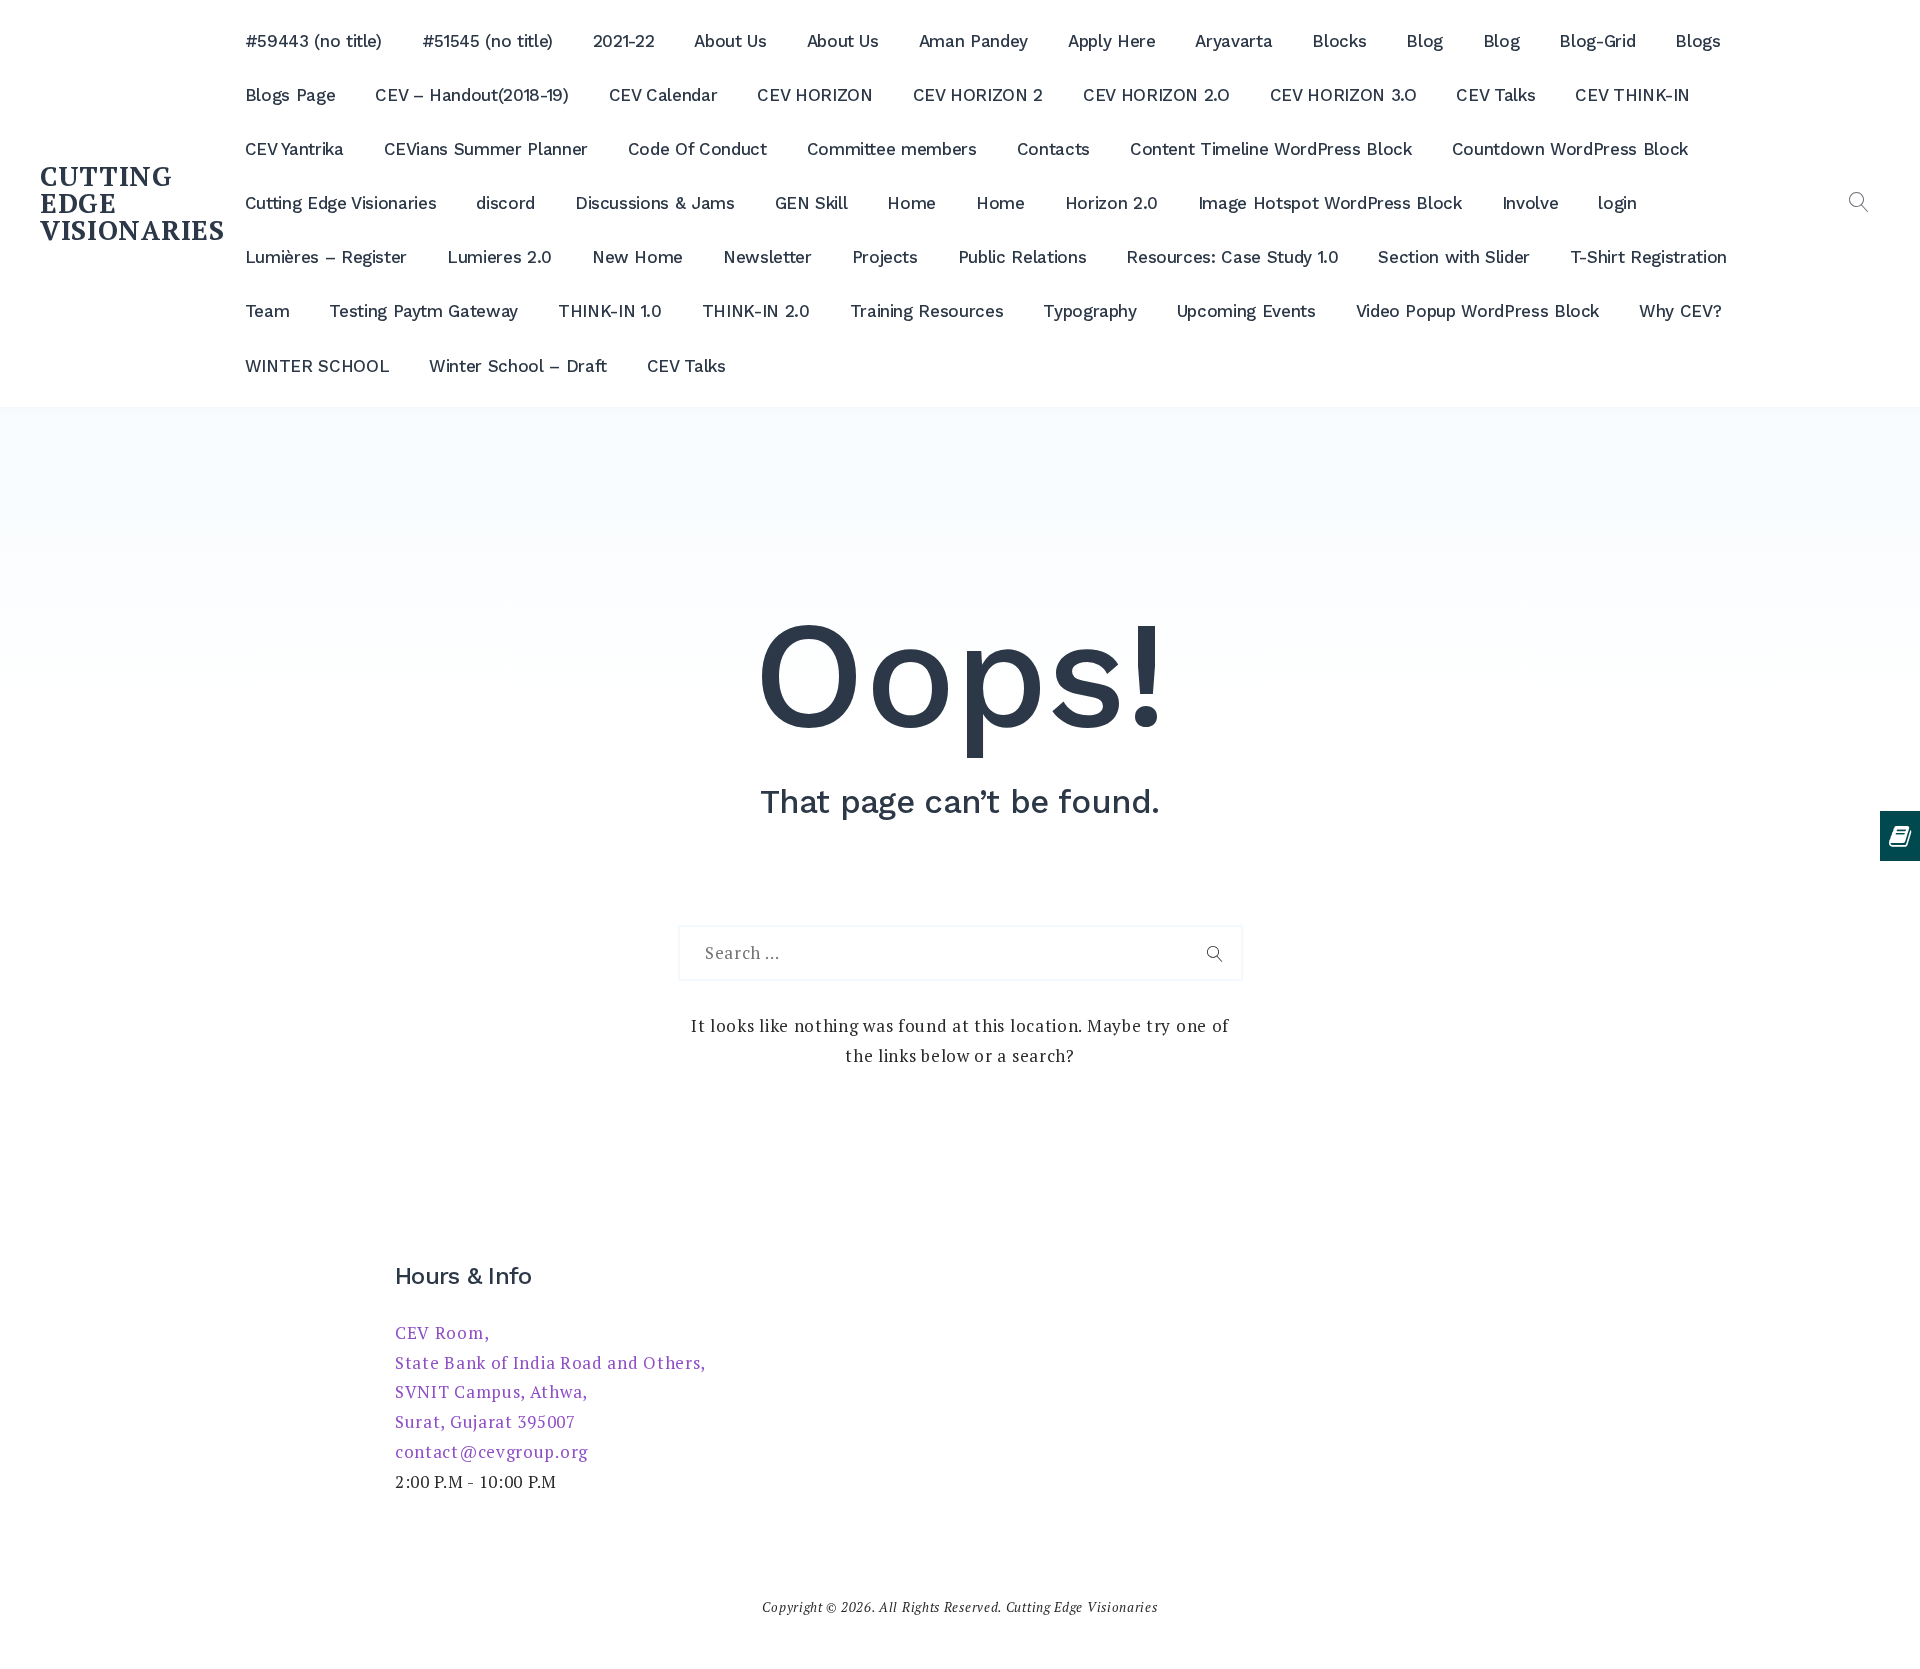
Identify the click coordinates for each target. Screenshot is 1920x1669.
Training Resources (927, 311)
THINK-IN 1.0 (610, 311)
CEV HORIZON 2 (978, 95)
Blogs (1697, 41)
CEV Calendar (663, 95)
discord (505, 203)
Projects (885, 257)
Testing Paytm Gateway (423, 311)
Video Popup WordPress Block (1478, 311)
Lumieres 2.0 (499, 257)
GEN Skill (811, 203)
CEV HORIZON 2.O (1156, 95)
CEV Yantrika (294, 149)
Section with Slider (1453, 257)
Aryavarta (1233, 41)
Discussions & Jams (655, 203)
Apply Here (1112, 41)
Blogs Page (290, 95)
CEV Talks (1495, 95)
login (1617, 203)
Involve (1530, 203)
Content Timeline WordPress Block (1271, 149)
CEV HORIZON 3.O (1343, 95)
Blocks (1339, 41)
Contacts (1053, 149)
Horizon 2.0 (1111, 203)
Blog (1424, 41)
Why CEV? (1680, 311)
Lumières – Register (326, 257)
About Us (730, 41)
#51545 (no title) (487, 41)
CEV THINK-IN (1632, 95)
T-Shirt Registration (1648, 257)
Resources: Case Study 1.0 (1232, 257)
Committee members (892, 149)
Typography (1090, 311)
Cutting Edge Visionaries (341, 203)
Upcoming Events (1246, 311)
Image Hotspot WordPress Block (1330, 203)
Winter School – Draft (518, 366)
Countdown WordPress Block (1570, 149)
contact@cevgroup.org (491, 1451)
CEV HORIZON (814, 95)
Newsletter (767, 257)
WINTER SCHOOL (317, 366)
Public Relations (1022, 257)
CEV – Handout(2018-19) (471, 95)
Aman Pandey (973, 41)
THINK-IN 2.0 (756, 311)
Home (911, 203)
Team (267, 311)
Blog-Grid (1597, 41)
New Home (637, 257)
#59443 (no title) (313, 41)
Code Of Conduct (697, 149)
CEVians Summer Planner (486, 149)
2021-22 (624, 41)
